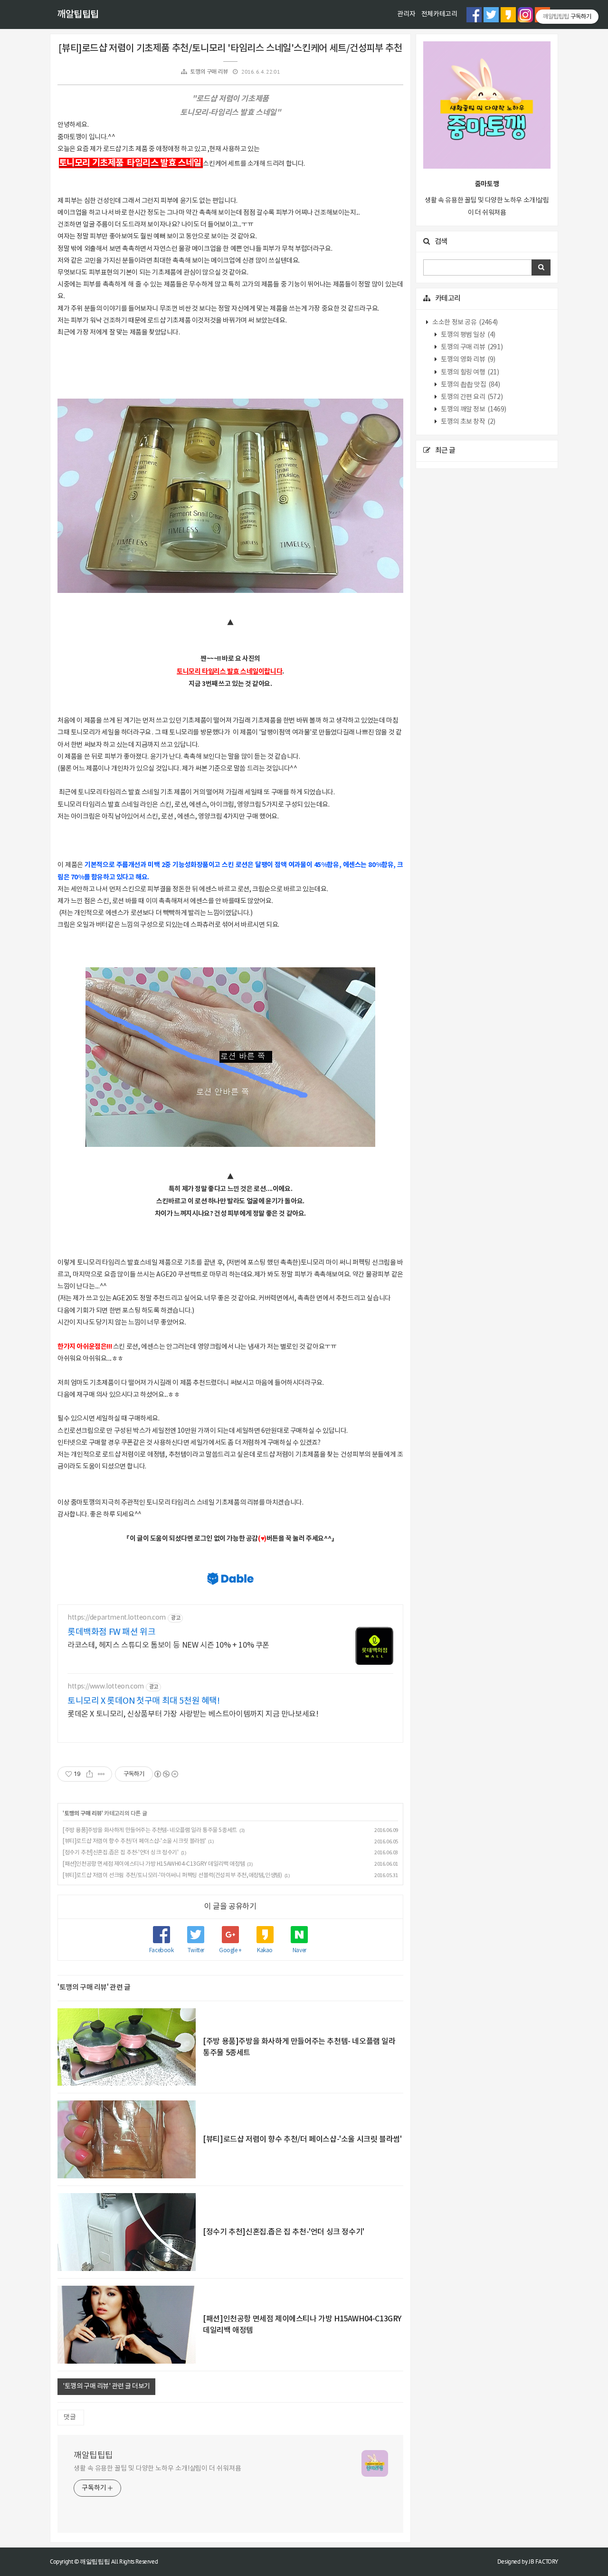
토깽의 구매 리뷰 (209, 72)
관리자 (406, 14)
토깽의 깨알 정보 (473, 410)
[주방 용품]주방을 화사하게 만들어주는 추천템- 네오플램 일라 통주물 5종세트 (150, 1830)
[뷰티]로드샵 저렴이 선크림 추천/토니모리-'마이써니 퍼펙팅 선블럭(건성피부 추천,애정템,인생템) (172, 1875)
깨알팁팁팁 (78, 15)
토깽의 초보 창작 (468, 422)
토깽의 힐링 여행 (470, 372)
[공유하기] (90, 1774)
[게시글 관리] (101, 1774)
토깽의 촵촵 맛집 (470, 385)
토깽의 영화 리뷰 (468, 360)
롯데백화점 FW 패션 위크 (111, 1632)
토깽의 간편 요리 (471, 397)
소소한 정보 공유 (465, 323)
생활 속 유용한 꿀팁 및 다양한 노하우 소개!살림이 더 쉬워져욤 (157, 2469)
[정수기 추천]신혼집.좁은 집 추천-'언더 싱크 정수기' (121, 1853)
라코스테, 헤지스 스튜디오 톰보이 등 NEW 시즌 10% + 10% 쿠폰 (168, 1645)
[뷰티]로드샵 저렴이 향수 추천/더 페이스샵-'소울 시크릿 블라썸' (134, 1841)
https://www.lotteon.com (106, 1687)
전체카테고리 (439, 14)
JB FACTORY (543, 2562)
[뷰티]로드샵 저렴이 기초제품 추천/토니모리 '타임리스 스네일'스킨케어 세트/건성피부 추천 (230, 48)
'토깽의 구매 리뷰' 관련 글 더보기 (106, 2386)
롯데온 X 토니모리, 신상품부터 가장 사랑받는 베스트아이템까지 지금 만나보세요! (193, 1714)
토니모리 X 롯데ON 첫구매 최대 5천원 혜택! (144, 1701)
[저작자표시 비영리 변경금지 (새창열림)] (166, 1774)
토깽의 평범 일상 (468, 335)
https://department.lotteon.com (117, 1618)
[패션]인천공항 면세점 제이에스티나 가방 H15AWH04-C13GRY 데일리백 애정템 (154, 1864)
